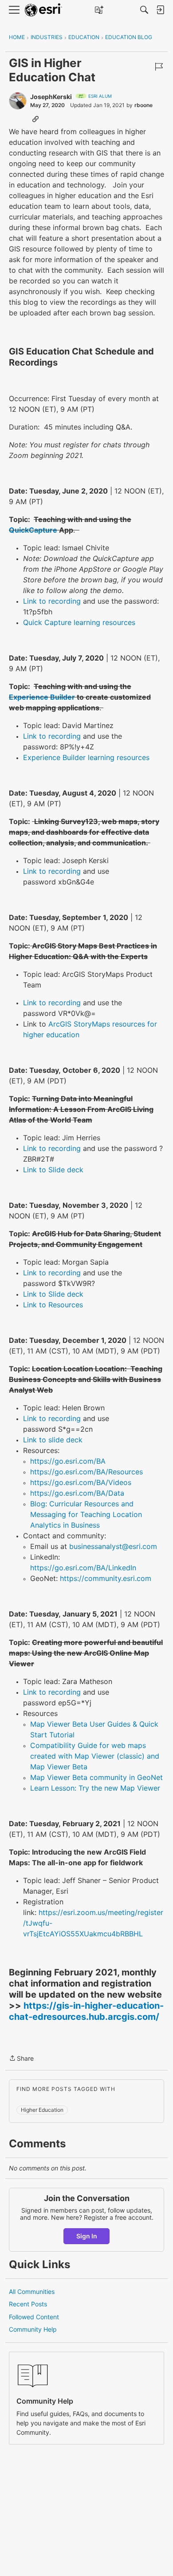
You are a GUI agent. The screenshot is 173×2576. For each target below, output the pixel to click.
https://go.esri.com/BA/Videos (81, 1482)
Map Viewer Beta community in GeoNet (96, 1777)
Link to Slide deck (53, 1170)
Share (21, 2059)
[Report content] (159, 67)
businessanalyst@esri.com (113, 1546)
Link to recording (52, 601)
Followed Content (34, 2317)
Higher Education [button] (42, 2110)
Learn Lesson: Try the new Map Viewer (95, 1788)
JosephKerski (51, 97)
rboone (144, 105)
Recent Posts (28, 2304)
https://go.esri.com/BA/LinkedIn (83, 1568)
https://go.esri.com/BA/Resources (86, 1472)
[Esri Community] (43, 10)
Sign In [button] (87, 2236)
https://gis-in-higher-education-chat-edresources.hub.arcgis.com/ (86, 2011)
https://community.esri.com (106, 1578)
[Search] (144, 10)
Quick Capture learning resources (79, 622)
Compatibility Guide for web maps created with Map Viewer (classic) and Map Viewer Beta (95, 1756)
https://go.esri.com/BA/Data (77, 1493)
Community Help (33, 2329)
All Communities (32, 2291)
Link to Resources (53, 1305)
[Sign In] (160, 10)
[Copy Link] (35, 119)
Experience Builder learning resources (86, 757)
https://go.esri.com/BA (68, 1461)
